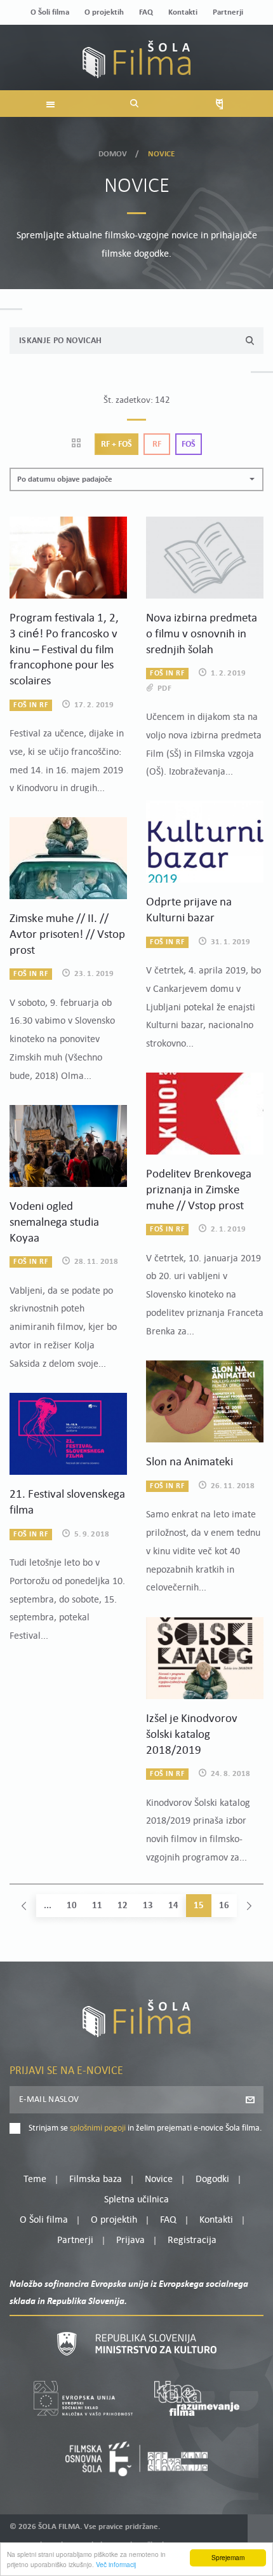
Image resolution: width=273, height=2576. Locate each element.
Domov (113, 154)
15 (199, 1906)
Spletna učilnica (136, 2200)
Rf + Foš (117, 444)
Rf (157, 444)
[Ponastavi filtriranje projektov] (80, 444)
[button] (136, 479)
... (48, 1906)
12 (123, 1906)
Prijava (130, 2240)
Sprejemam (228, 2557)
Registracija (192, 2240)
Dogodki (212, 2179)
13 (148, 1906)
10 (72, 1906)
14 (173, 1906)
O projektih (104, 12)
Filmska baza (96, 2179)
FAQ (146, 12)
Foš (189, 444)
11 (97, 1906)
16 (224, 1906)
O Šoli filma (50, 12)
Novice (159, 2179)
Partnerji (228, 12)
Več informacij (116, 2564)
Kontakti (183, 12)
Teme (35, 2179)
